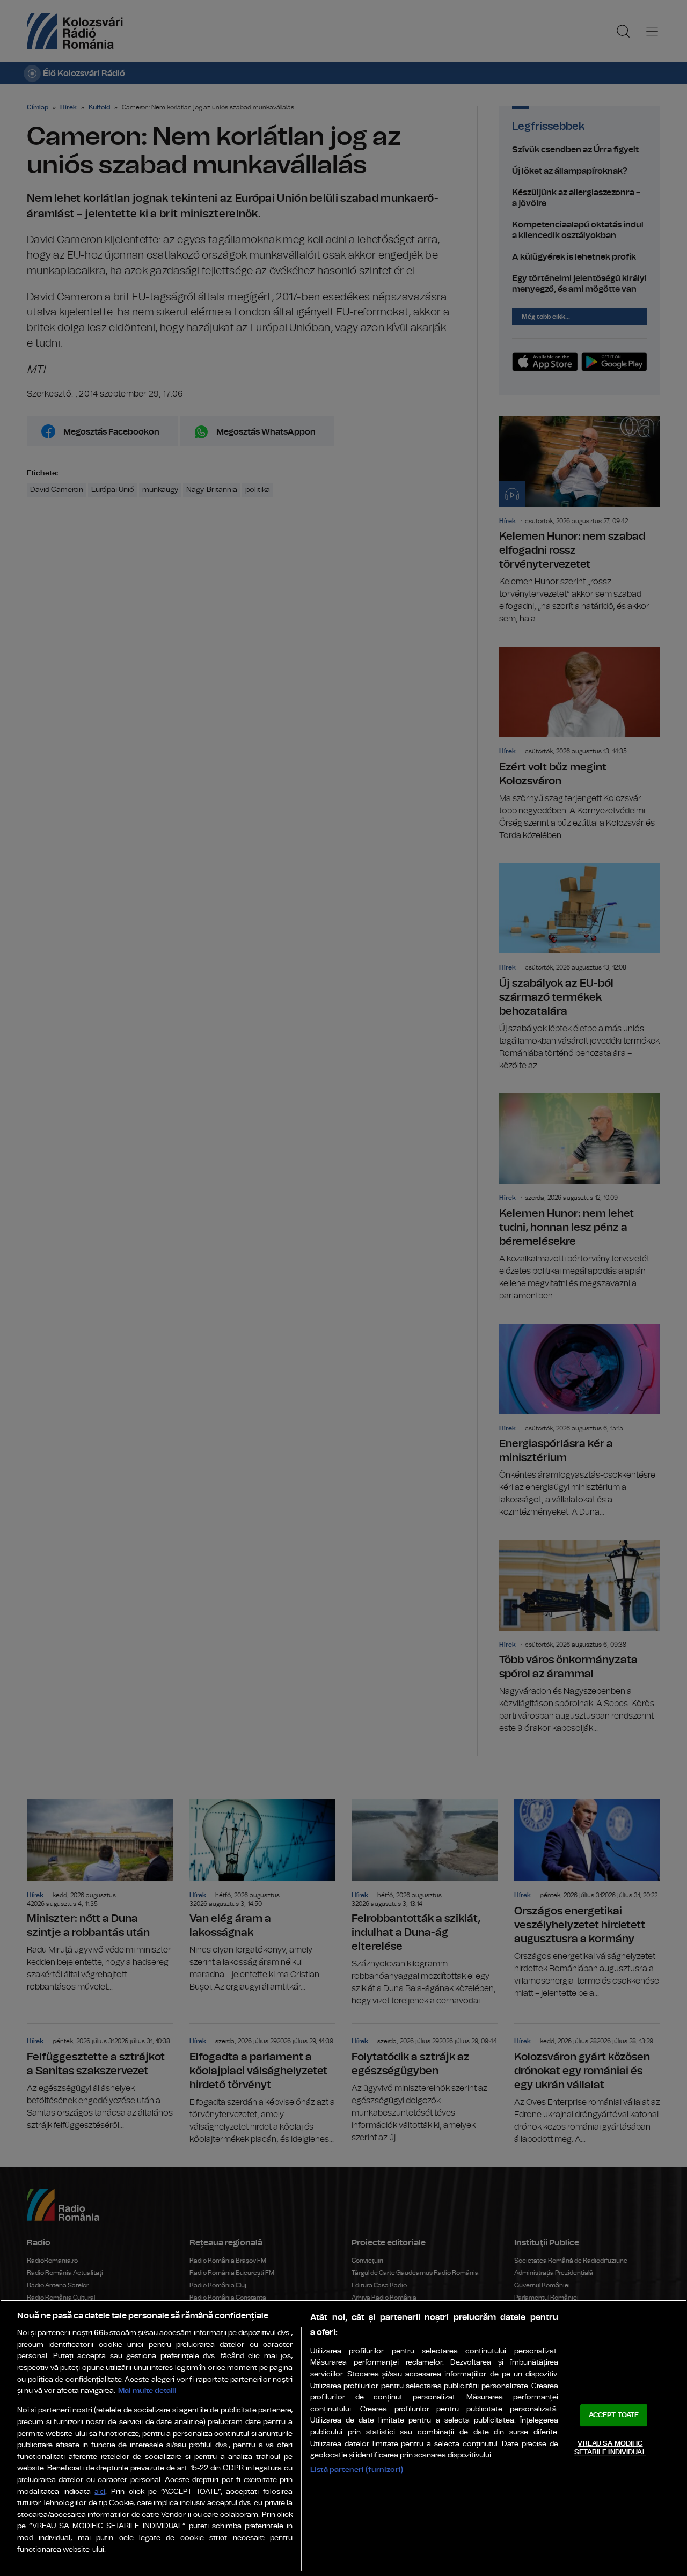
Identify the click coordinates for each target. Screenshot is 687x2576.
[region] (343, 2438)
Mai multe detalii (147, 2391)
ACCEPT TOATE (614, 2415)
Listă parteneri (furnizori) (357, 2469)
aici (100, 2492)
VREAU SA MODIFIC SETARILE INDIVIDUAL (610, 2448)
